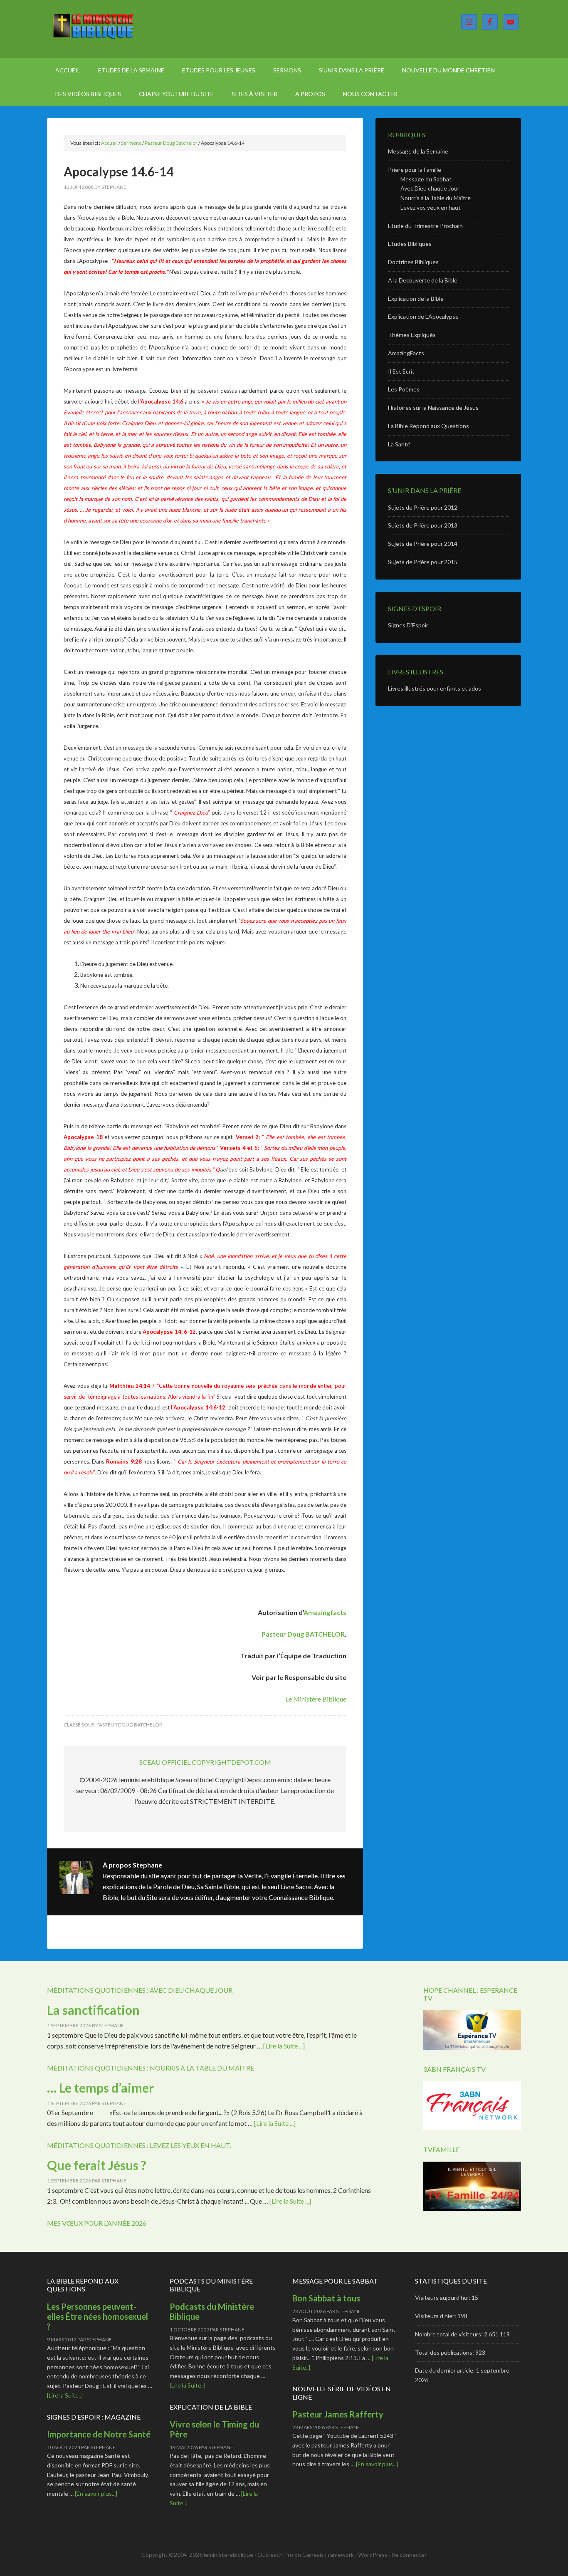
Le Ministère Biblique (118, 29)
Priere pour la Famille (415, 170)
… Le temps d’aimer (100, 2088)
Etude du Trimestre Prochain (425, 226)
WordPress (373, 2555)
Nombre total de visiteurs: (449, 2334)
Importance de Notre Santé (99, 2434)
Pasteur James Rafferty (338, 2414)
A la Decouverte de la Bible (423, 280)
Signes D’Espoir (408, 625)
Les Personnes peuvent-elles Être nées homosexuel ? (98, 2316)
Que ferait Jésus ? (98, 2165)
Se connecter (409, 2555)
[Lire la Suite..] (65, 2395)
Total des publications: (445, 2352)
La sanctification (93, 2010)
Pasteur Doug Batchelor (129, 1725)
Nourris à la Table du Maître (436, 198)
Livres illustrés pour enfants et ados (435, 688)
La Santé (399, 444)
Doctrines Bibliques (413, 262)
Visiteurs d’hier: (436, 2316)
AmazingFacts (406, 353)
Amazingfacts (325, 1612)
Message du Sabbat (426, 179)
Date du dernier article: (446, 2370)
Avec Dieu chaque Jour (430, 188)
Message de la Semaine (418, 151)
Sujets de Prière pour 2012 (423, 507)
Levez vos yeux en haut (431, 207)
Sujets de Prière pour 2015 (423, 562)
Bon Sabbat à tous (326, 2298)
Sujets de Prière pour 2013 (423, 525)
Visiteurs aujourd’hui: (443, 2297)
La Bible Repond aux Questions (428, 426)
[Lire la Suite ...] (284, 2046)
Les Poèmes (404, 389)
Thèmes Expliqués (412, 335)
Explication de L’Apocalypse (423, 316)
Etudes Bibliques (410, 244)
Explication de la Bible (416, 298)
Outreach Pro (275, 2555)
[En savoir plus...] (96, 2493)
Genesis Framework (328, 2555)
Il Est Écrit (401, 371)
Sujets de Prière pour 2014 (423, 544)
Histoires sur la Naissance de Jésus (433, 407)
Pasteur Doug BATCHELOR (303, 1634)
